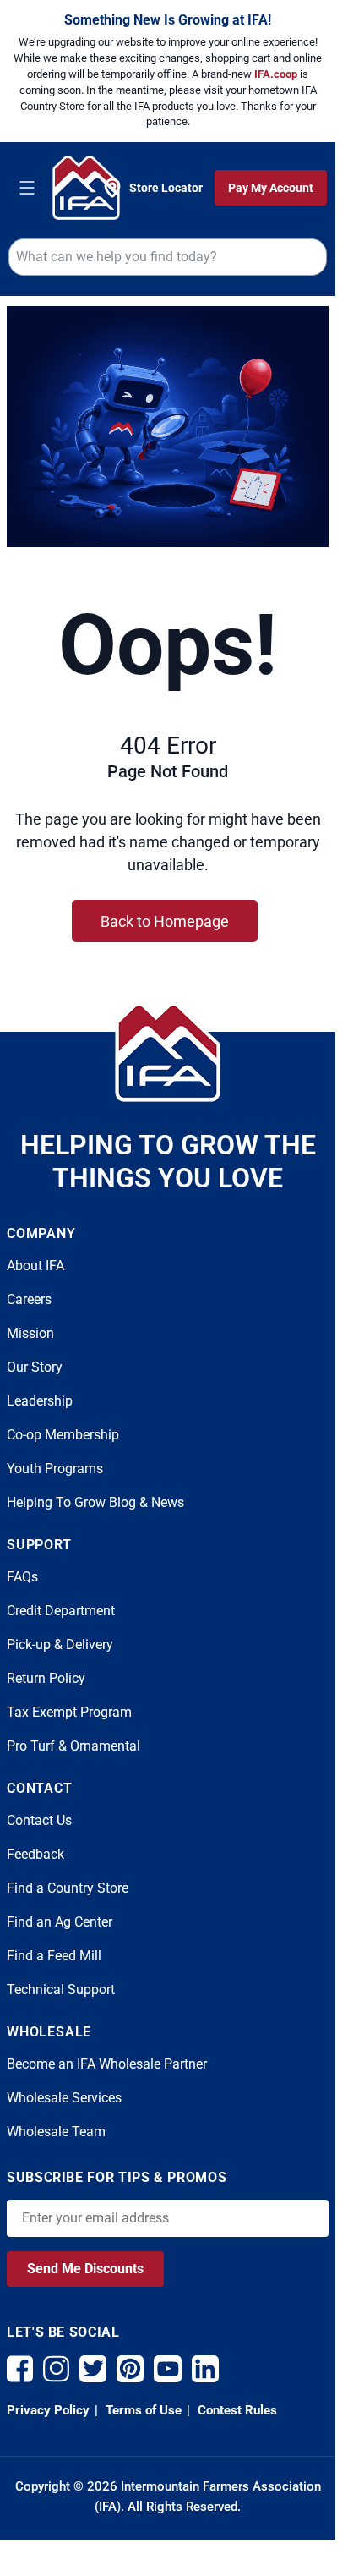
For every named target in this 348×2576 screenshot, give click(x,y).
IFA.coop (277, 74)
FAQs (22, 1577)
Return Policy (46, 1678)
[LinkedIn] (205, 2369)
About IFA (35, 1266)
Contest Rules (236, 2410)
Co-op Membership (63, 1435)
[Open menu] (27, 188)
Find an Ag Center (60, 1922)
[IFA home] (168, 1052)
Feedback (35, 1854)
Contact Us (39, 1820)
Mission (30, 1333)
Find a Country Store (68, 1888)
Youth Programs (55, 1469)
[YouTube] (168, 2369)
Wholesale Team (56, 2132)
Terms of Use (142, 2410)
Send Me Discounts (85, 2269)
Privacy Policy (48, 2410)
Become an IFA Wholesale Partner (107, 2064)
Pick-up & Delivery (60, 1644)
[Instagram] (56, 2369)
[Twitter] (93, 2369)
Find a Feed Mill (54, 1956)
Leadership (40, 1401)
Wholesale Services (64, 2098)
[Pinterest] (130, 2369)
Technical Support (61, 1990)
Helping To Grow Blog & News (95, 1502)
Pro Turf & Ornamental (73, 1746)
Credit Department (61, 1611)
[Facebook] (20, 2369)
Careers (29, 1299)
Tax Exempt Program (69, 1712)
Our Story (35, 1367)
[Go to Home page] (86, 187)
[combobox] (168, 257)
